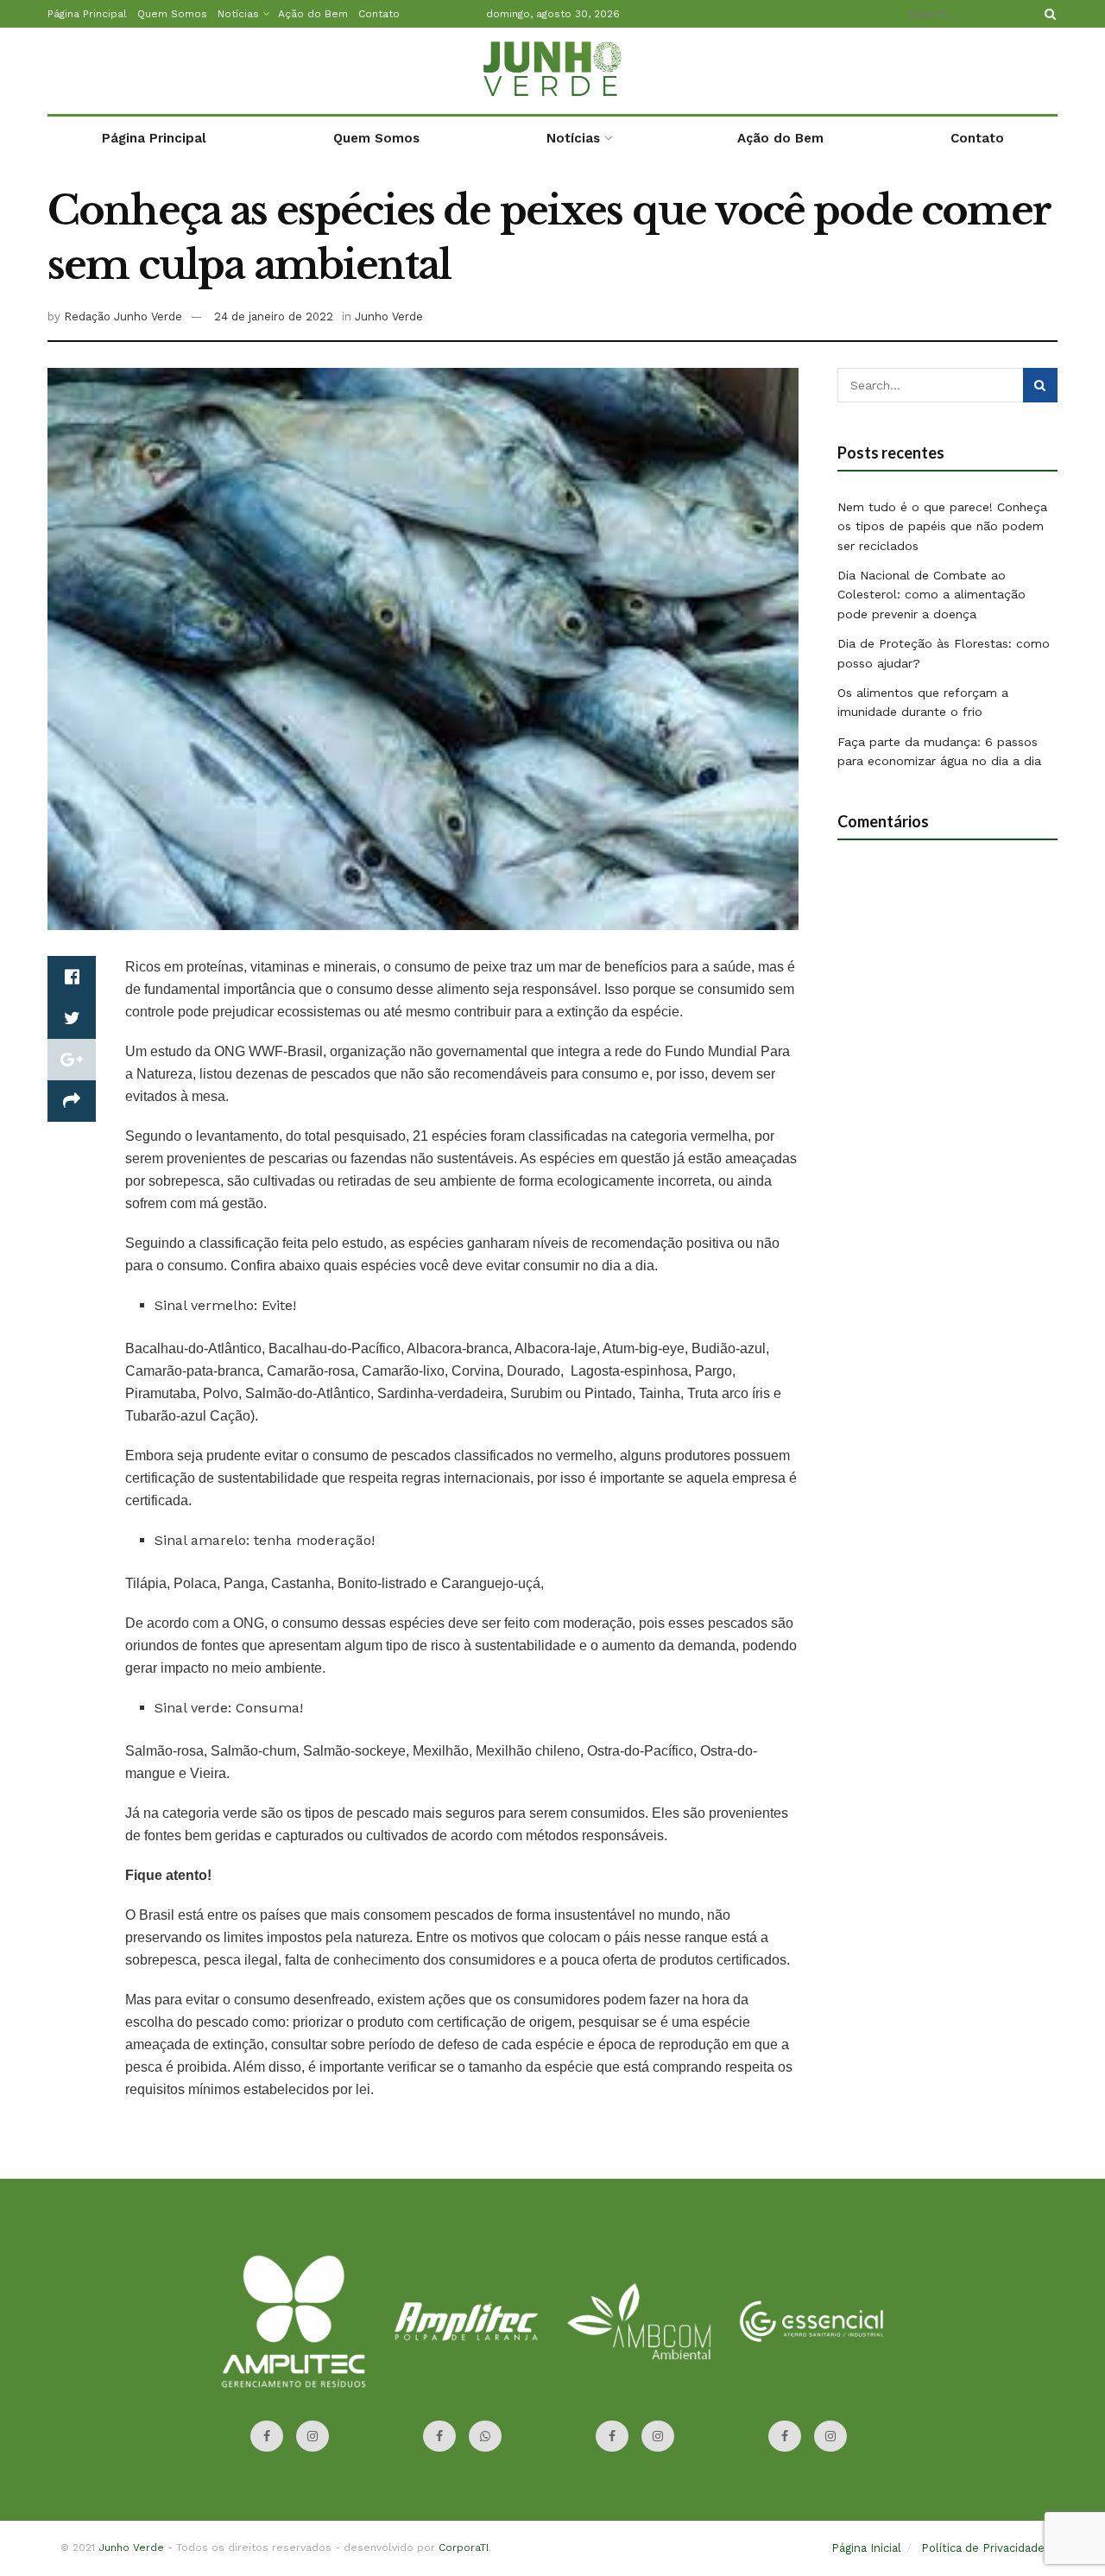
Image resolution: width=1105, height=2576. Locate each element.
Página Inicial (866, 2548)
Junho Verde (389, 316)
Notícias (238, 14)
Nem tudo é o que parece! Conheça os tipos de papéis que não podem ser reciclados (942, 526)
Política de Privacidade (983, 2548)
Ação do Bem (313, 14)
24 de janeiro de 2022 (274, 316)
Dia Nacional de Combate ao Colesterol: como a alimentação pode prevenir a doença (931, 595)
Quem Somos (172, 14)
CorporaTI (464, 2548)
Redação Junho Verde (123, 316)
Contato (379, 14)
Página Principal (87, 14)
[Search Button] (1047, 14)
